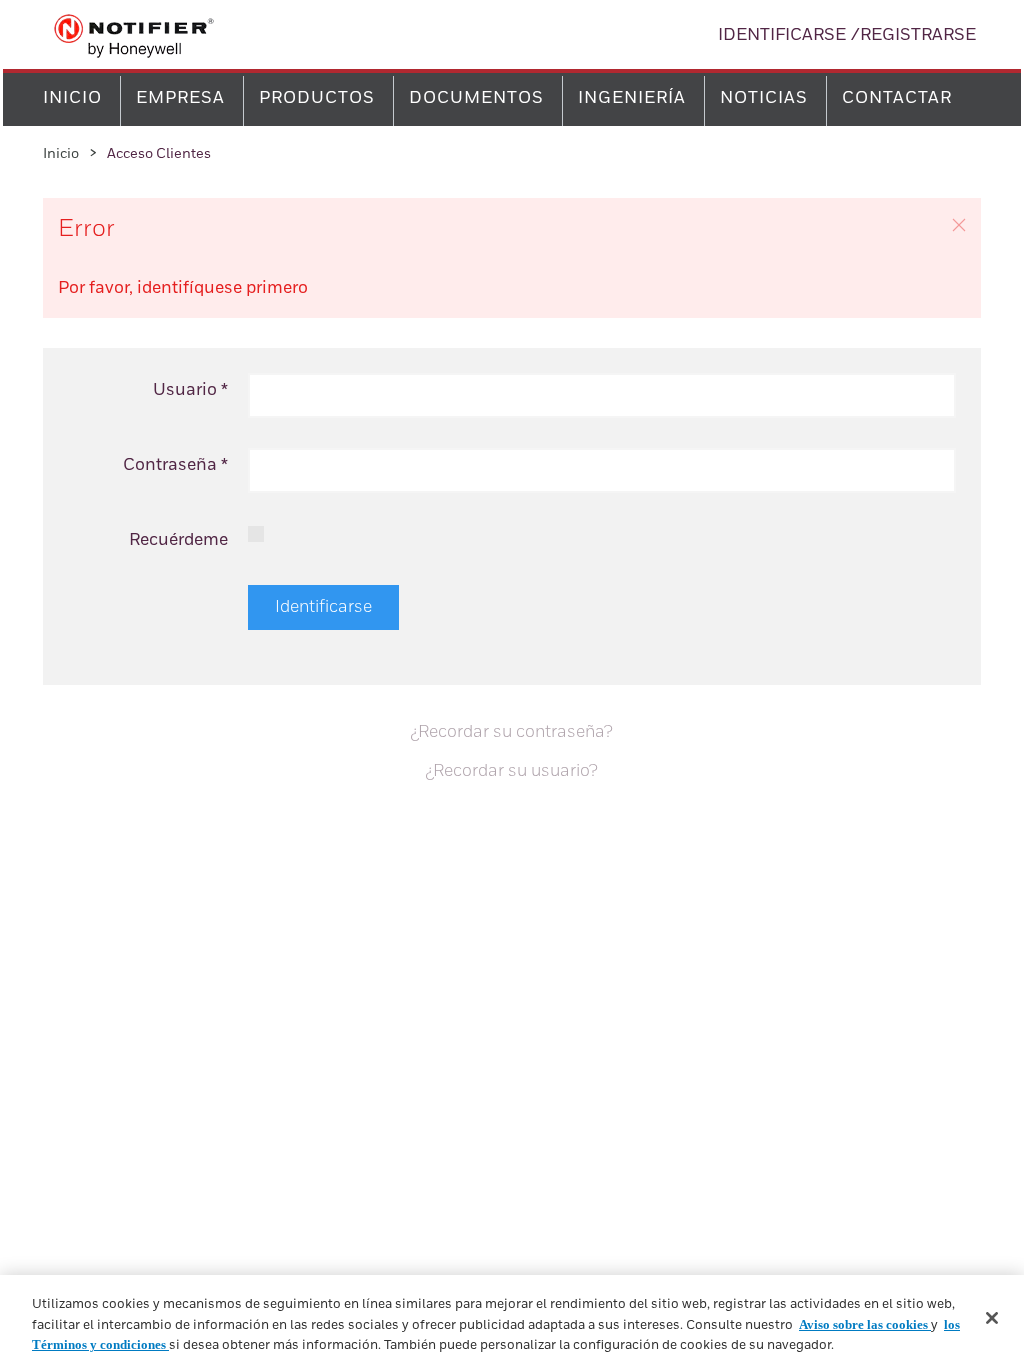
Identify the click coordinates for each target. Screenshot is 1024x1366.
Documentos (476, 98)
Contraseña (175, 465)
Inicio (72, 98)
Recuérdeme (178, 540)
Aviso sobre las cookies (865, 1324)
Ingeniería (632, 98)
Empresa (180, 98)
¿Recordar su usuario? (512, 771)
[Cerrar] (992, 1318)
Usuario (190, 390)
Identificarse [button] (782, 35)
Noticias (764, 98)
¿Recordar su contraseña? (512, 732)
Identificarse (323, 607)
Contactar (897, 98)
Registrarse (918, 35)
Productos (317, 98)
